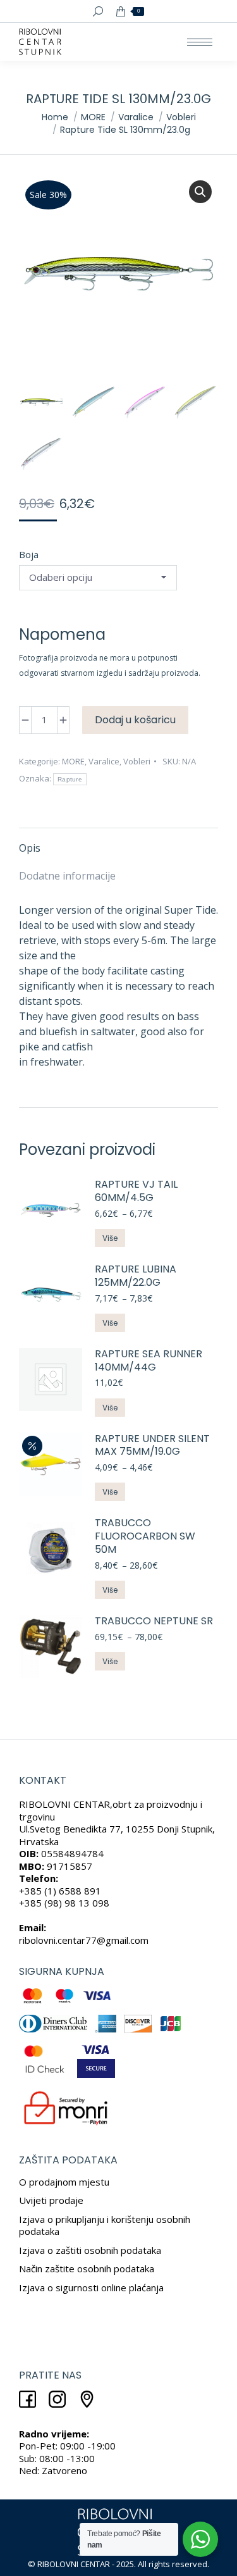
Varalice (104, 761)
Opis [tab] (30, 848)
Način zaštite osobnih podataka (87, 2268)
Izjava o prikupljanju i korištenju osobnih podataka (105, 2225)
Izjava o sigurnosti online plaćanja (91, 2287)
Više (110, 1238)
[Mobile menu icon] (200, 42)
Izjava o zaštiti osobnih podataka (90, 2250)
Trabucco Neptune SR (154, 1621)
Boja (29, 554)
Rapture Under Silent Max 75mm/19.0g (152, 1446)
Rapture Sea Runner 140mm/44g (149, 1361)
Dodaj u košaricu (135, 720)
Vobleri (137, 761)
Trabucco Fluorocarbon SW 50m (145, 1536)
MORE (73, 761)
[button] (200, 192)
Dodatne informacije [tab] (67, 876)
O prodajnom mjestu (64, 2182)
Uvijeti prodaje (51, 2200)
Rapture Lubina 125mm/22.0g (136, 1276)
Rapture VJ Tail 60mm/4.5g (136, 1192)
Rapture (70, 779)
